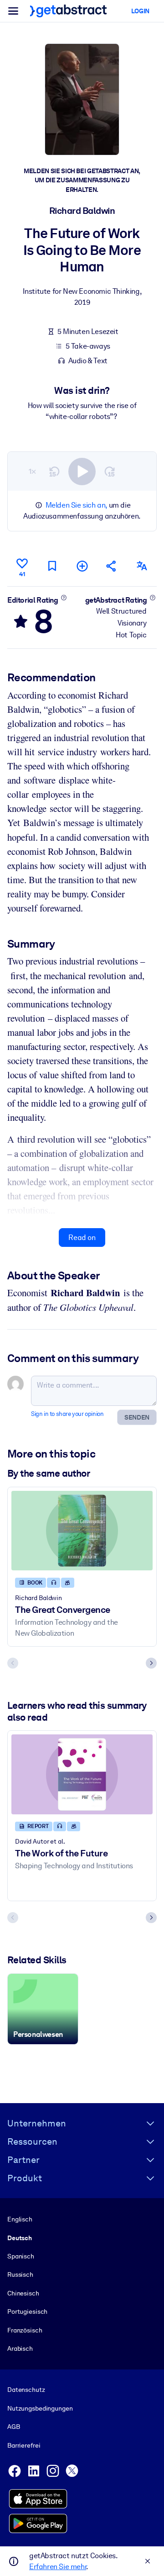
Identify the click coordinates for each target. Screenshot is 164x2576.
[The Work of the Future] (82, 1774)
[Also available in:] (142, 566)
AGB (14, 2427)
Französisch (25, 2330)
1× (32, 471)
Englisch (20, 2219)
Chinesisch (23, 2293)
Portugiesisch (27, 2311)
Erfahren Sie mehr (58, 2567)
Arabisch (20, 2348)
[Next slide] (151, 1663)
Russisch (20, 2274)
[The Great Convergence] (82, 1531)
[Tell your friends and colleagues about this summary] (112, 566)
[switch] (82, 472)
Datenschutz (26, 2390)
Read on (82, 1238)
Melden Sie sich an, (76, 505)
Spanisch (21, 2256)
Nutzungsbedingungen (40, 2408)
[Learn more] (64, 598)
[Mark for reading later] (52, 566)
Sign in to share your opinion (67, 1414)
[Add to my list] (82, 566)
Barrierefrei (24, 2445)
